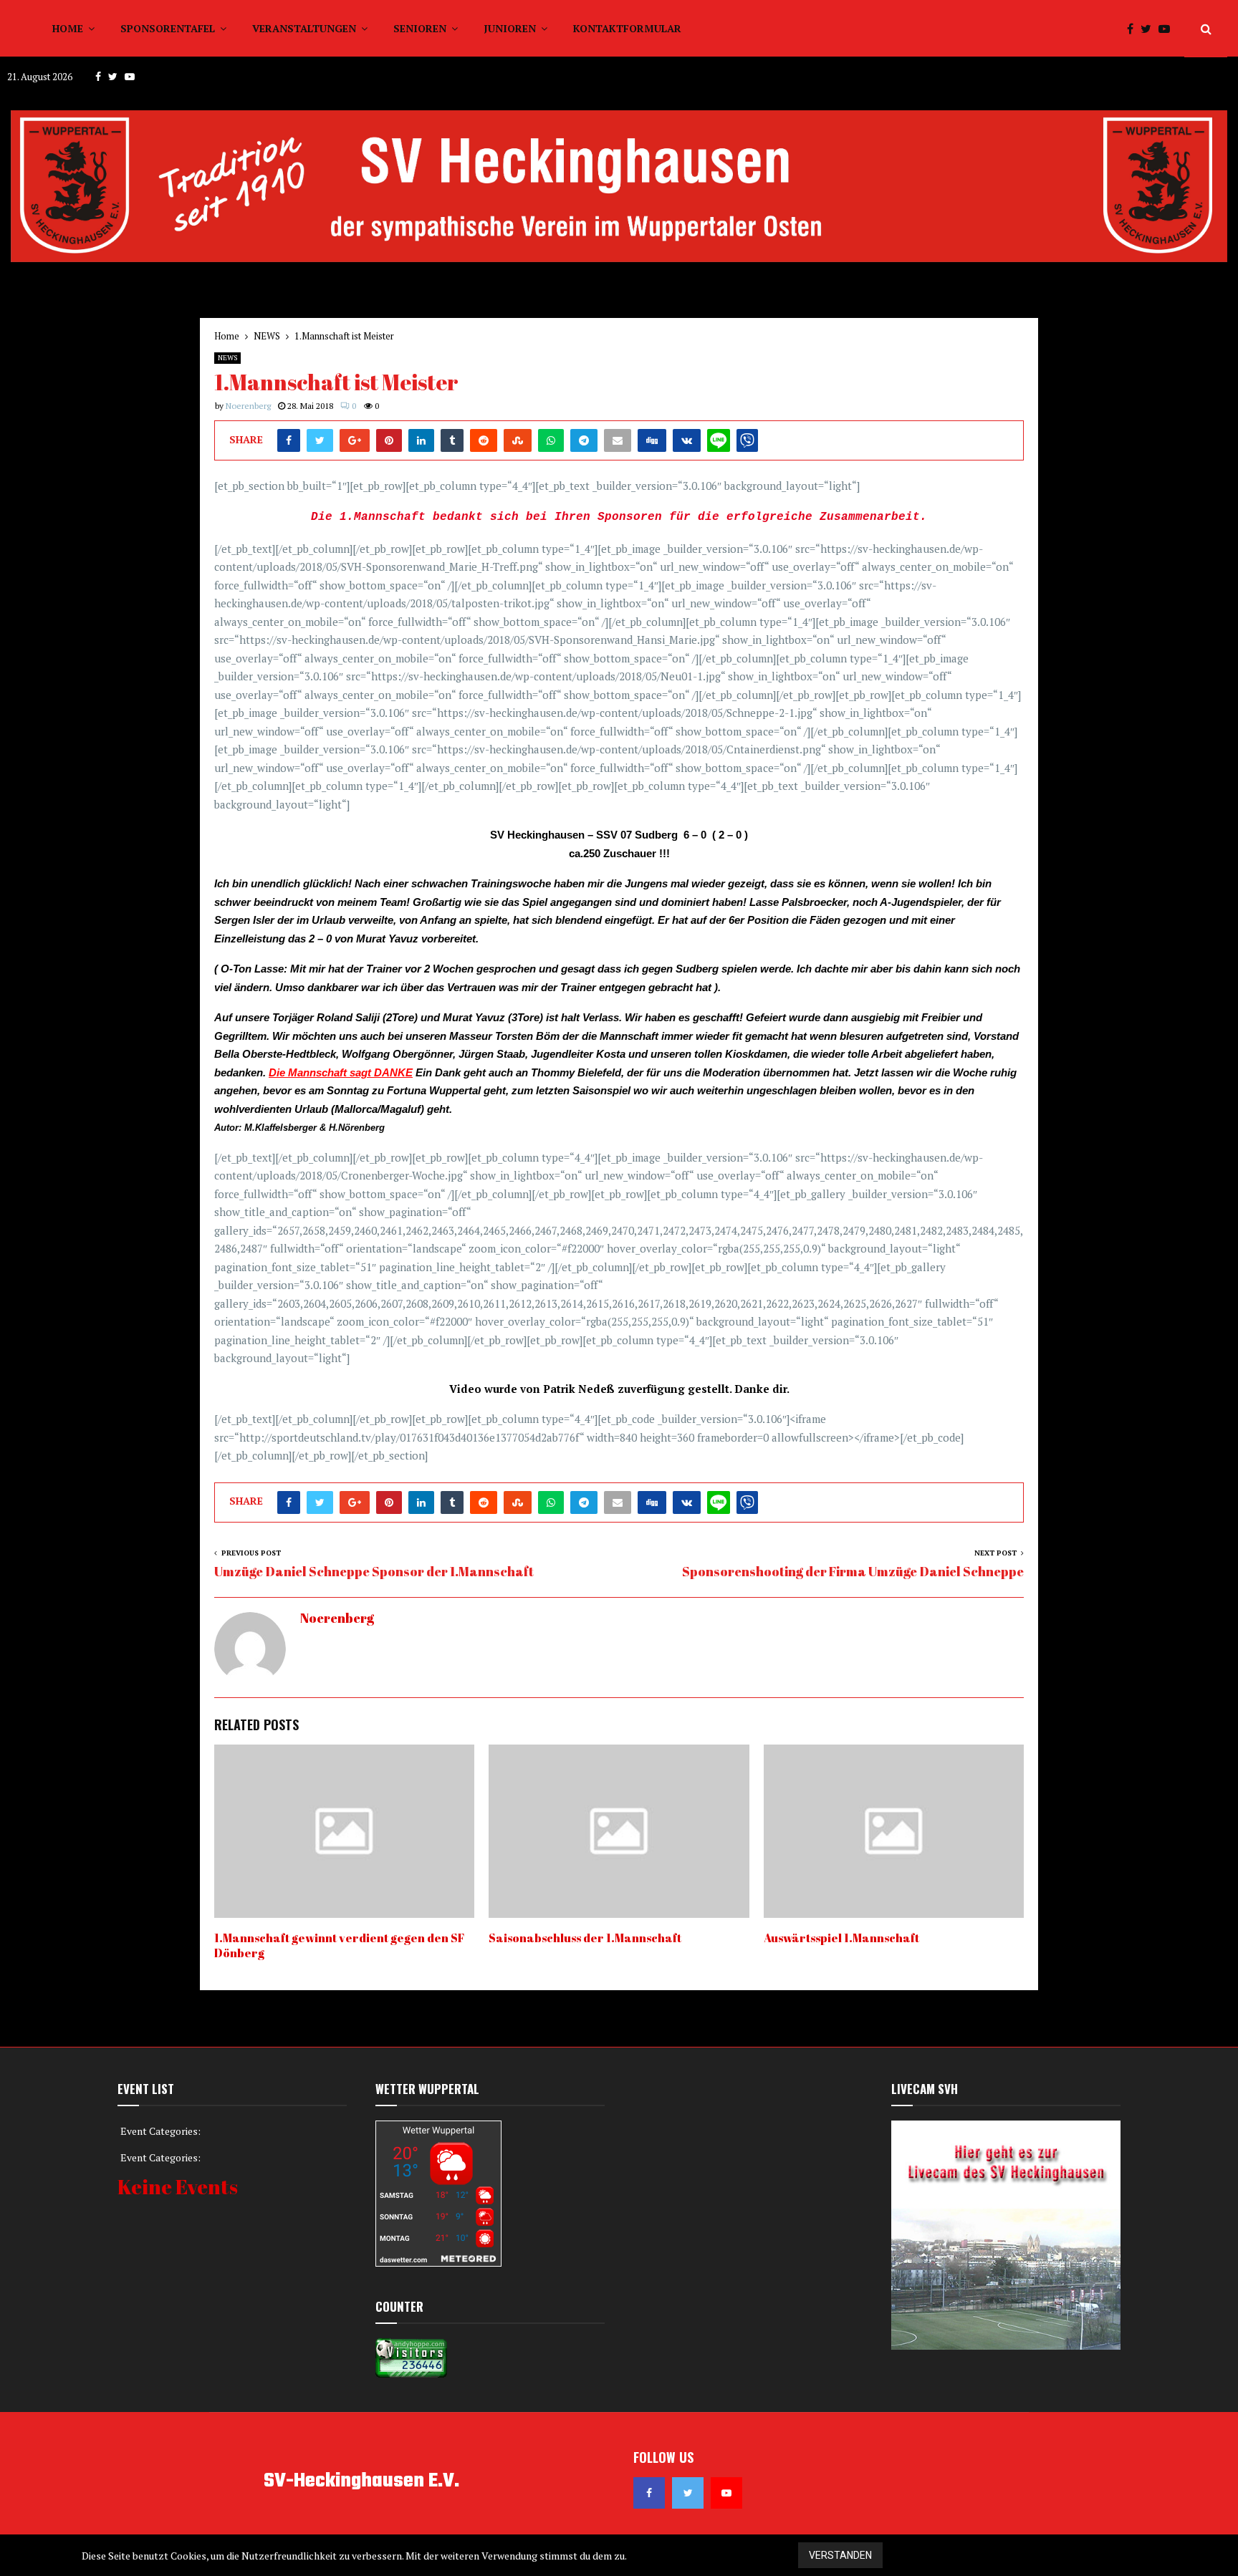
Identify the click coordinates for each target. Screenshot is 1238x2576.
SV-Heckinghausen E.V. (361, 2481)
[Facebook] (1134, 29)
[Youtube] (1168, 29)
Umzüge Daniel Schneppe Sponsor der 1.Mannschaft (374, 1571)
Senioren (420, 28)
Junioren (510, 28)
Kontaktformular (627, 28)
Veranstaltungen (304, 28)
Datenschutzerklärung (1105, 2556)
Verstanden (840, 2555)
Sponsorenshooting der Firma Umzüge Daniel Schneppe (853, 1571)
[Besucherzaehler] (411, 2374)
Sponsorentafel (168, 28)
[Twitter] (1150, 29)
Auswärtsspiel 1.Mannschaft (841, 1938)
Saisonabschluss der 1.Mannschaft (585, 1938)
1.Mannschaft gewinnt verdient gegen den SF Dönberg (339, 1945)
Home (68, 28)
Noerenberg (248, 406)
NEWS (227, 358)
